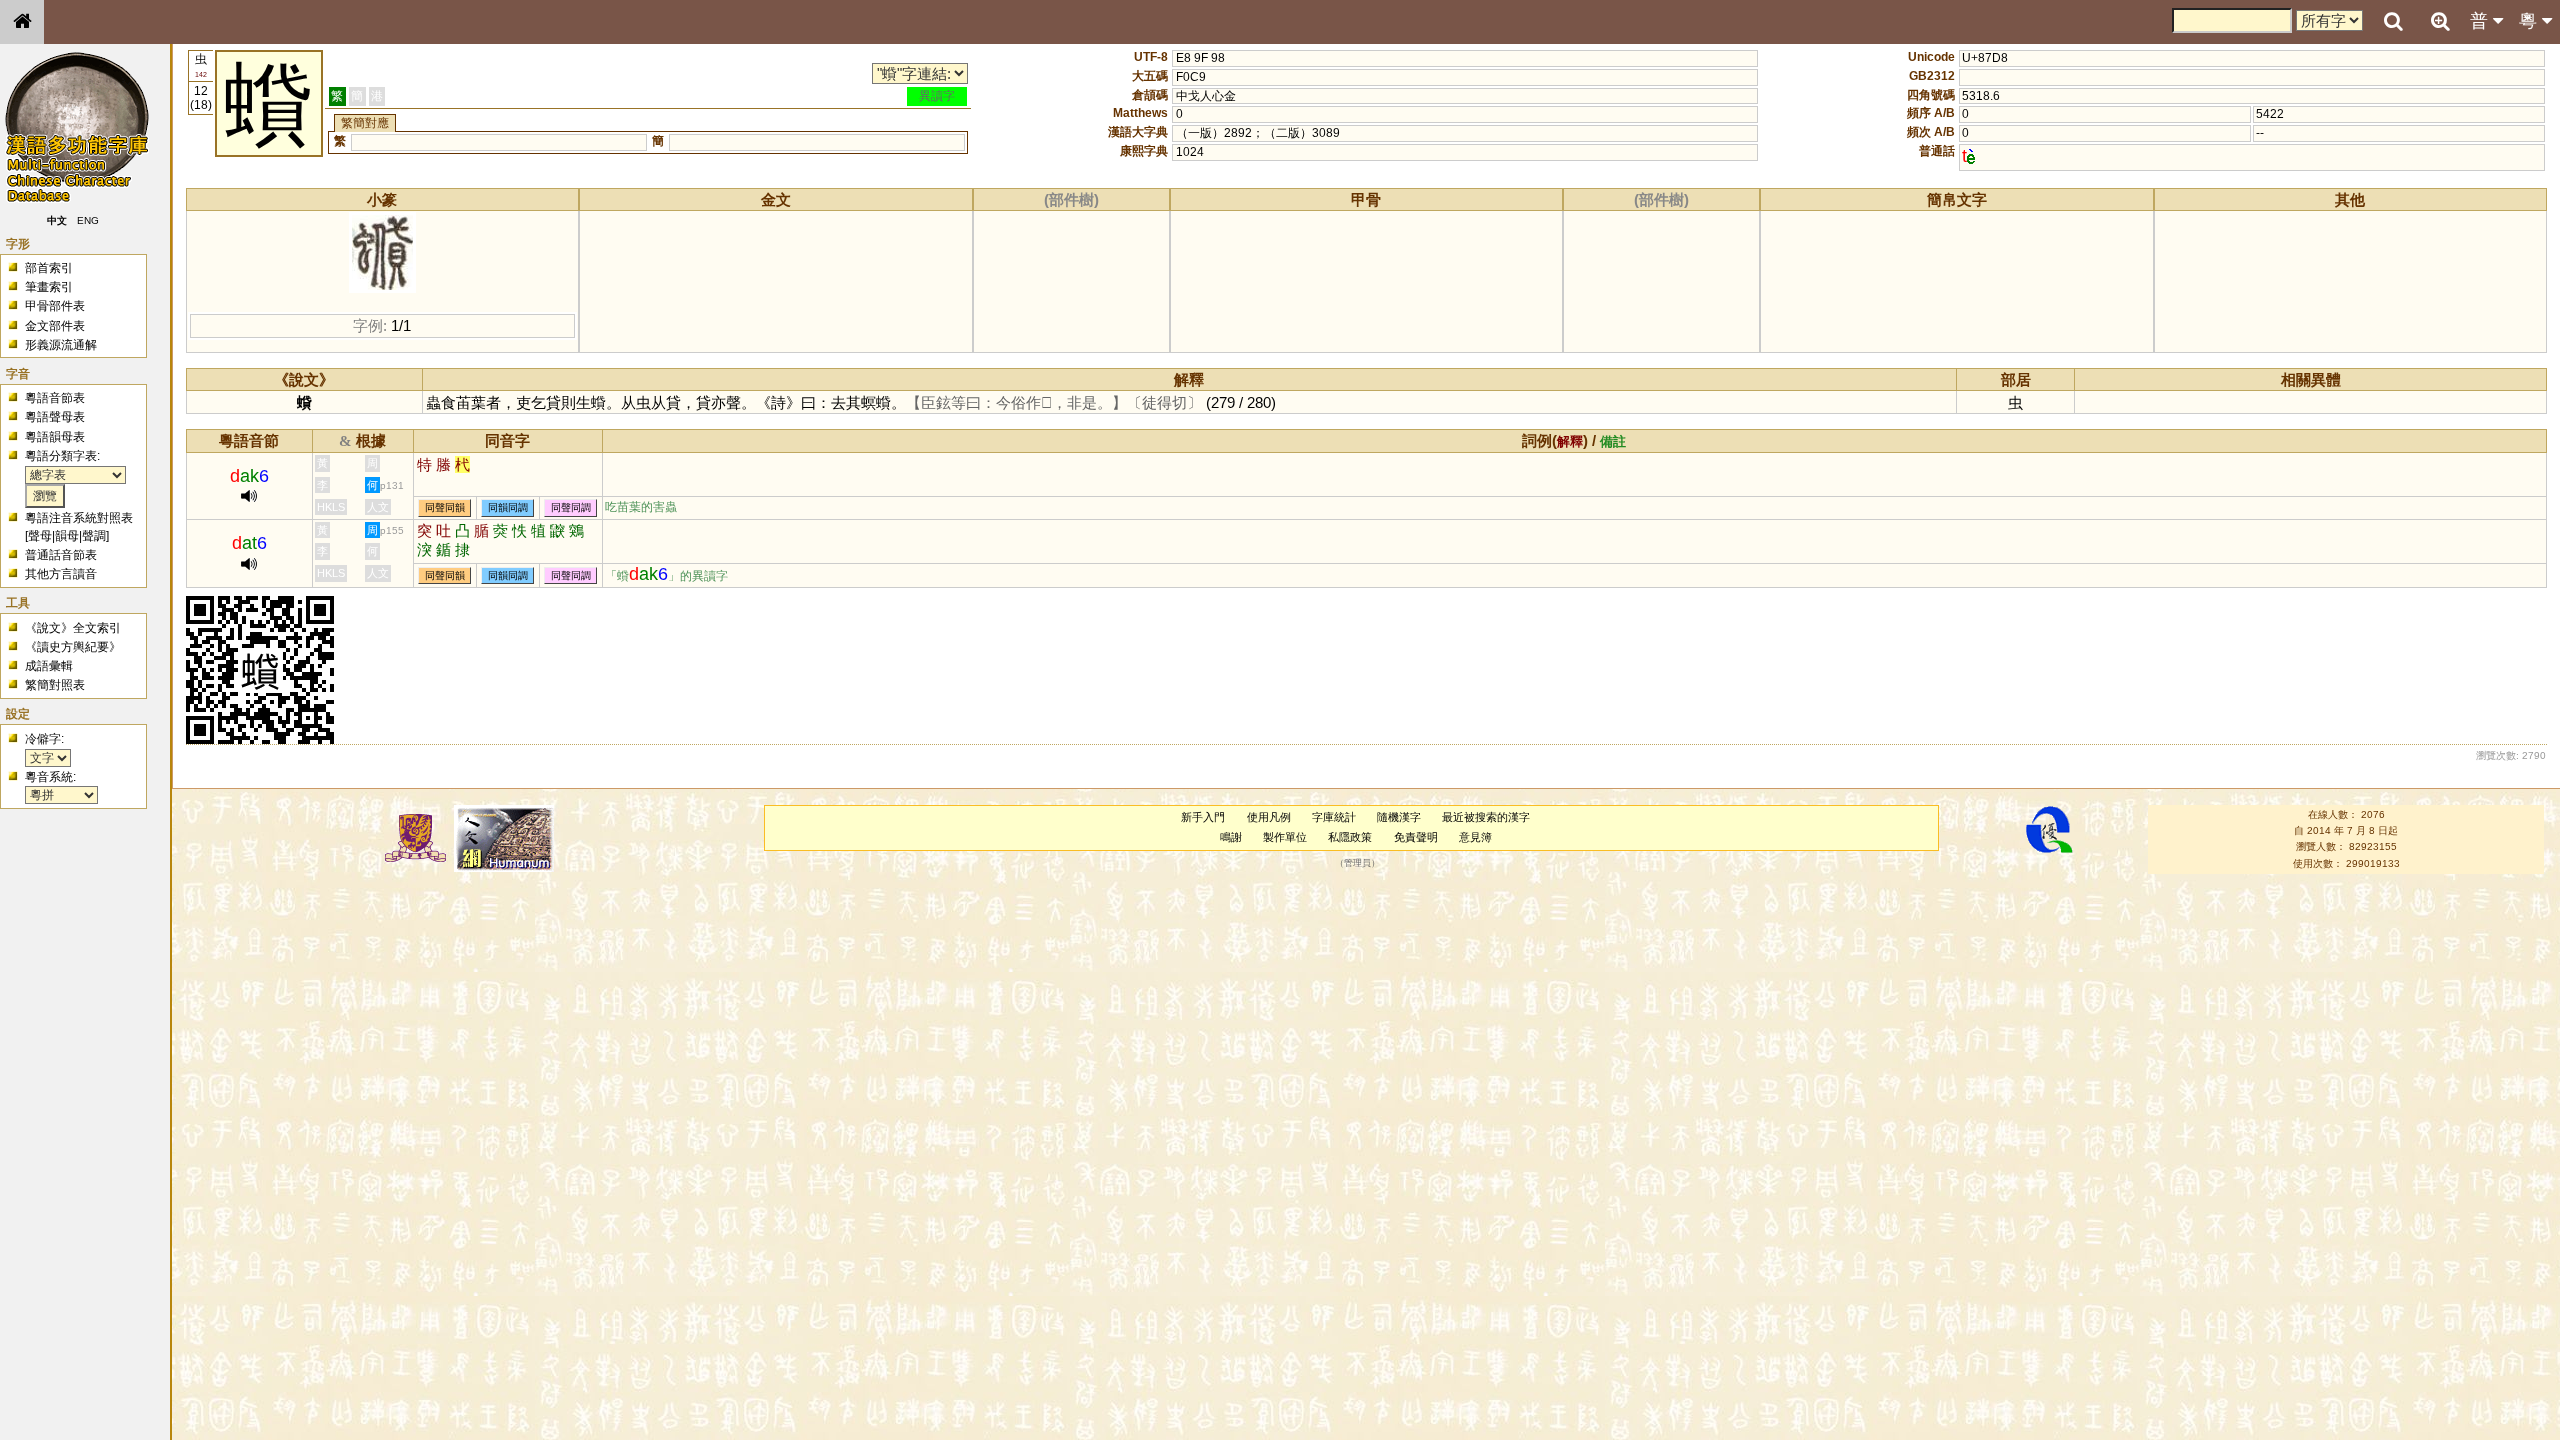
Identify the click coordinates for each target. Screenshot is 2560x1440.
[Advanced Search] (2440, 21)
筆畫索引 (49, 287)
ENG (88, 220)
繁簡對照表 (55, 685)
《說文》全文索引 (73, 628)
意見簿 (1475, 837)
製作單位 (1285, 837)
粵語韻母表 (55, 437)
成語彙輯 (49, 666)
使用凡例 (1269, 817)
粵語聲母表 (55, 417)
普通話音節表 (61, 555)
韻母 (67, 536)
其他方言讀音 (61, 574)
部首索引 (49, 268)
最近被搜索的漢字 (1486, 817)
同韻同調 (508, 507)
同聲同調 (571, 507)
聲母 (40, 536)
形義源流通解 (61, 345)
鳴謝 (1231, 837)
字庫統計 (1334, 817)
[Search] (2393, 22)
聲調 (94, 536)
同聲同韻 (445, 507)
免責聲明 (1416, 837)
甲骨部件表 (55, 306)
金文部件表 (55, 326)
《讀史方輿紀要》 (73, 647)
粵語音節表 (55, 398)
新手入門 (1203, 817)
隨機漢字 (1399, 817)
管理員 (1357, 863)
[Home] (22, 22)
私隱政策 (1350, 837)
